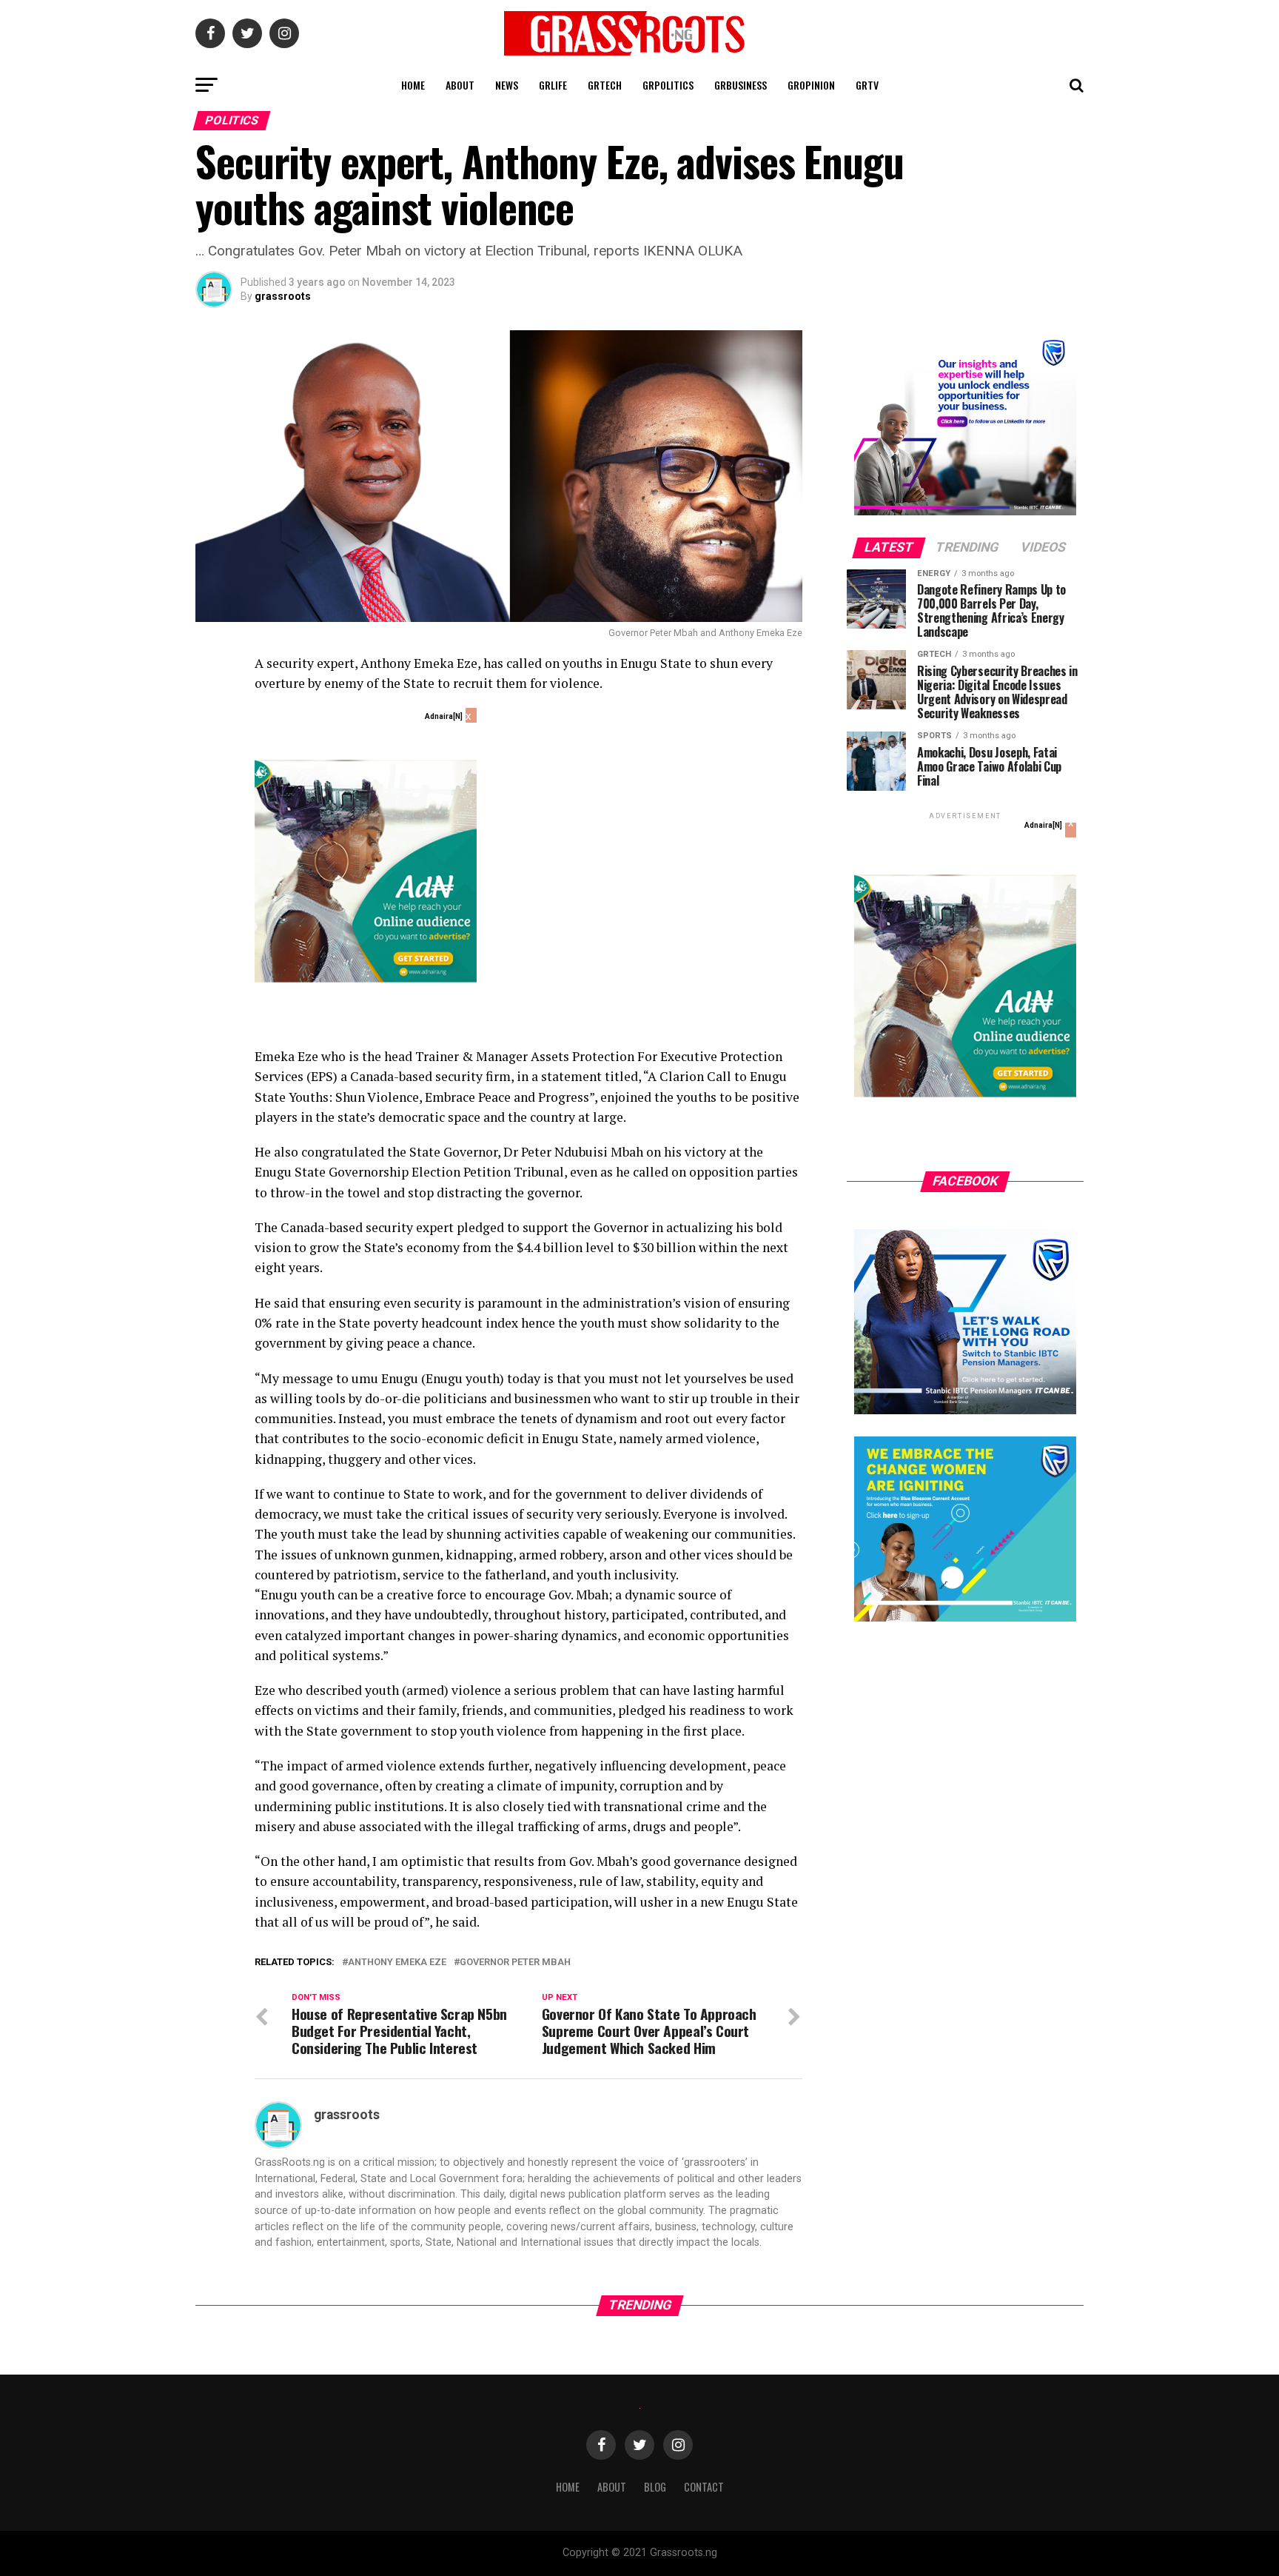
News (507, 85)
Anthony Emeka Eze (397, 1963)
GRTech (605, 85)
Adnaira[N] (444, 716)
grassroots (283, 296)
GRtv (867, 85)
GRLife (553, 85)
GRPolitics (668, 85)
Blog (655, 2487)
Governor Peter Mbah (515, 1963)
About (460, 85)
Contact (704, 2487)
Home (413, 85)
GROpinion (811, 85)
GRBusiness (741, 85)
